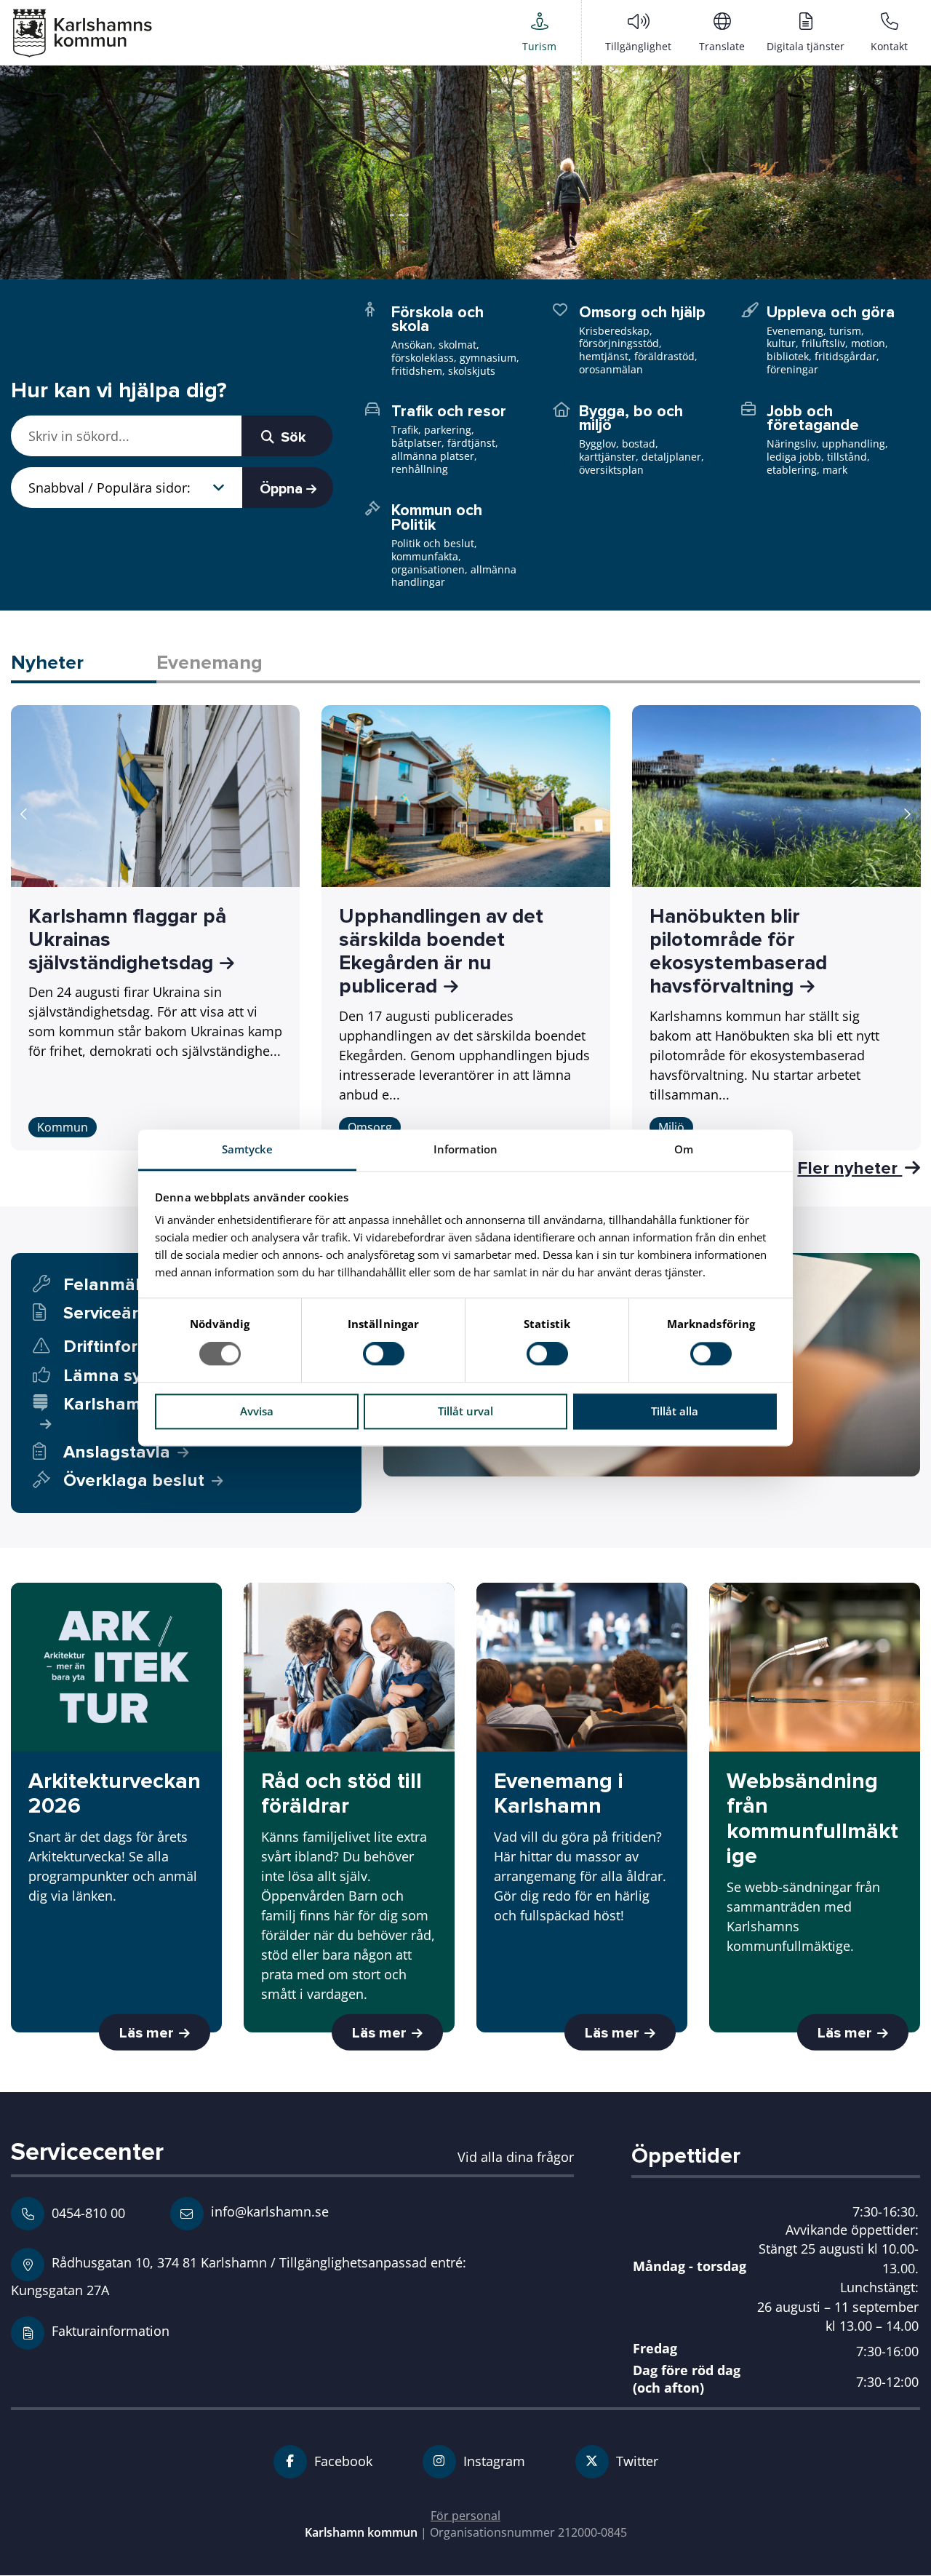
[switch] (384, 1354)
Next (907, 814)
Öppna (283, 489)
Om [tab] (684, 1149)
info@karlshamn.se (268, 2211)
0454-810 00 (88, 2213)
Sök (292, 437)
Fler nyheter (850, 1168)
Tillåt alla (675, 1411)
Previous (24, 814)
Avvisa (257, 1411)
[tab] (84, 664)
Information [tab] (465, 1149)
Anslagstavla (117, 1452)
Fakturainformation (111, 2330)
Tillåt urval (465, 1411)
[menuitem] (539, 32)
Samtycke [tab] (248, 1149)
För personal (465, 2516)
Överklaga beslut (134, 1480)
